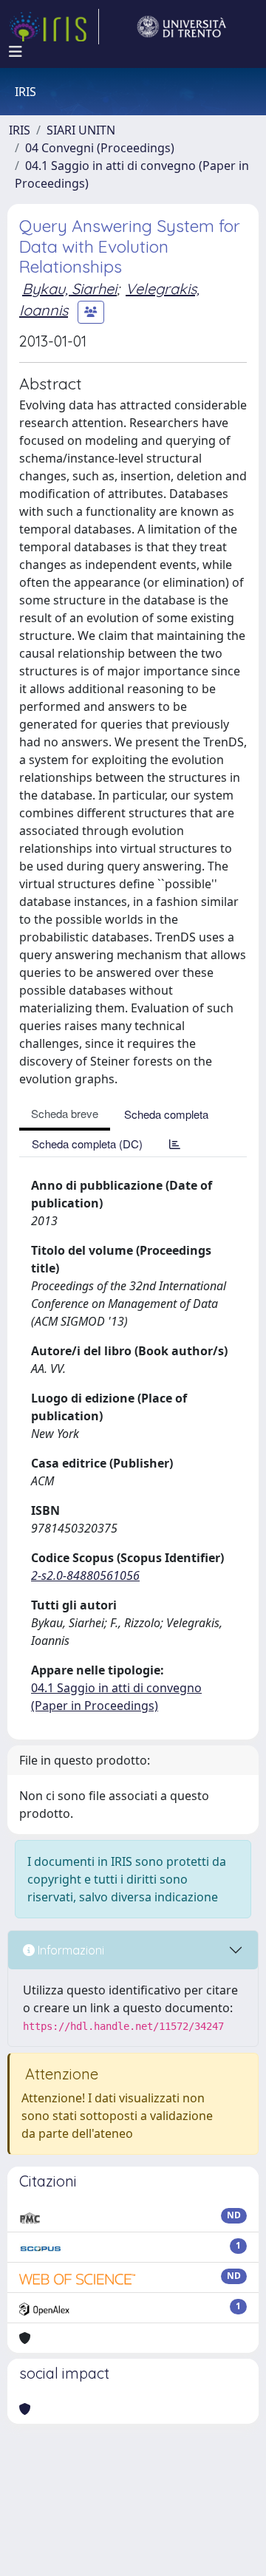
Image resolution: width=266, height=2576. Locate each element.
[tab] (175, 1144)
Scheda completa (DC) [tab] (87, 1144)
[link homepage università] (182, 27)
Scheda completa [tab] (166, 1114)
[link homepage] (54, 27)
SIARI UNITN (81, 130)
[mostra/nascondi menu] (16, 52)
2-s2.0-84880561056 (85, 1575)
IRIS (20, 130)
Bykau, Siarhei (69, 289)
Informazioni (69, 1950)
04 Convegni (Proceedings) (100, 148)
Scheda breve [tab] (65, 1113)
